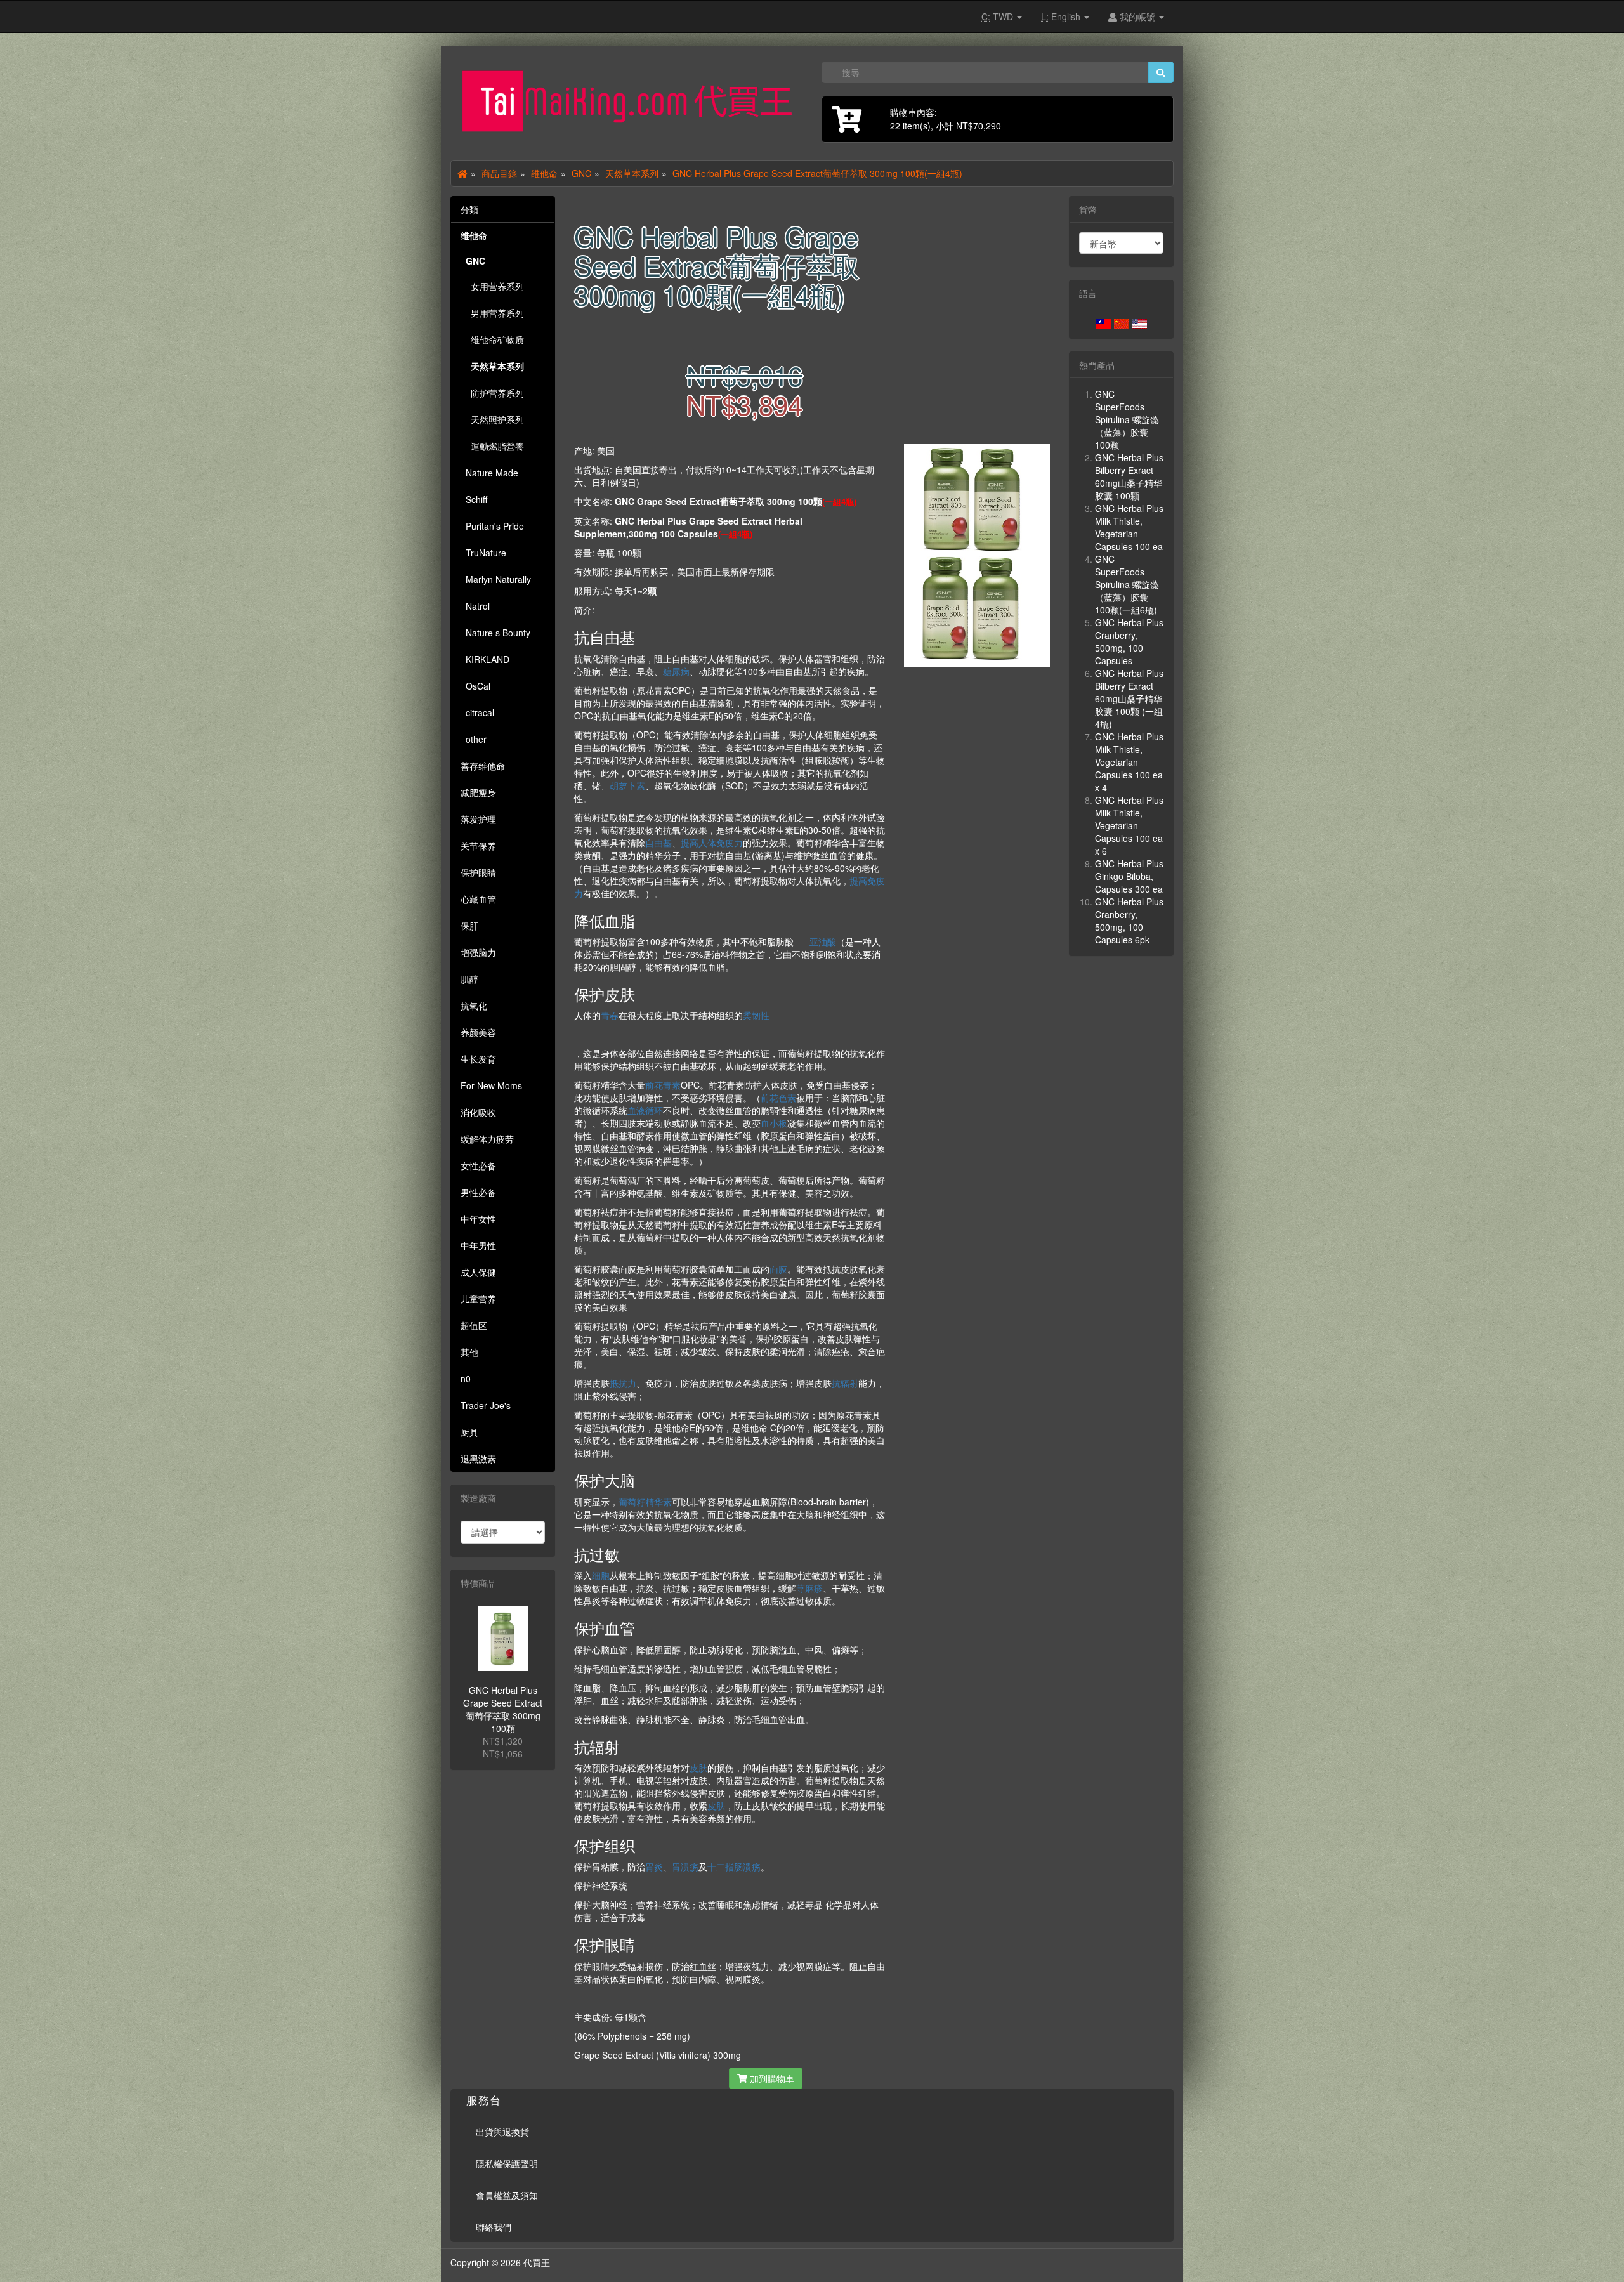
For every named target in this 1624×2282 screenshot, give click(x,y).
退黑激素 (478, 1459)
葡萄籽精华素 (645, 1502)
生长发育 (478, 1059)
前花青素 (663, 1085)
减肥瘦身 (478, 792)
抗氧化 (474, 1006)
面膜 (778, 1269)
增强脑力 (478, 952)
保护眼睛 (478, 872)
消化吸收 (478, 1112)
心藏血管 (478, 899)
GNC (581, 173)
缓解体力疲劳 (487, 1139)
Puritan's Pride (492, 526)
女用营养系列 (492, 286)
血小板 (774, 1123)
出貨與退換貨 (502, 2132)
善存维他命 (483, 766)
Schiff (474, 499)
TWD (999, 16)
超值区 (474, 1325)
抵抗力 (623, 1383)
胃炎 (654, 1866)
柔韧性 (756, 1015)
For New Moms (491, 1085)
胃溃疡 (685, 1866)
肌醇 (469, 979)
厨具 (469, 1432)
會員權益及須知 (507, 2195)
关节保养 (478, 846)
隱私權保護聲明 (507, 2163)
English (1062, 16)
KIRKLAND (485, 659)
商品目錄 (499, 173)
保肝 (469, 926)
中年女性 (478, 1219)
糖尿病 (676, 671)
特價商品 (478, 1583)
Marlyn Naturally (496, 579)
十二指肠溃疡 (734, 1866)
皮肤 (698, 1767)
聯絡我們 (494, 2227)
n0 (466, 1379)
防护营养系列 (492, 393)
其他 (469, 1352)
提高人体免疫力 (712, 843)
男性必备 (478, 1192)
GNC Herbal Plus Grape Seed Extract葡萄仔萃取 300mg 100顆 (503, 1709)
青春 (610, 1015)
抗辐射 (845, 1383)
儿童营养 (478, 1299)
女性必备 (478, 1165)
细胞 (601, 1575)
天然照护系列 (492, 419)
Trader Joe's (486, 1405)
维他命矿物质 (492, 339)
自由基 (658, 843)
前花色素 (778, 1098)
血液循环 (645, 1110)
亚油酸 (823, 941)
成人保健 (478, 1272)
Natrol (475, 606)
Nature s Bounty (495, 633)
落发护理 (478, 819)
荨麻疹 (809, 1588)
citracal (477, 712)
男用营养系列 (492, 313)
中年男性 (478, 1245)
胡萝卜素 (627, 785)
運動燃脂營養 (492, 446)
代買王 (537, 2262)
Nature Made (489, 473)
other (474, 739)
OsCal (475, 686)
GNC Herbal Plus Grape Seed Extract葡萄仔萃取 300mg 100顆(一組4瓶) (817, 173)
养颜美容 (478, 1032)
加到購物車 (771, 2078)
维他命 (544, 173)
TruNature (483, 553)
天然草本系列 (632, 173)
